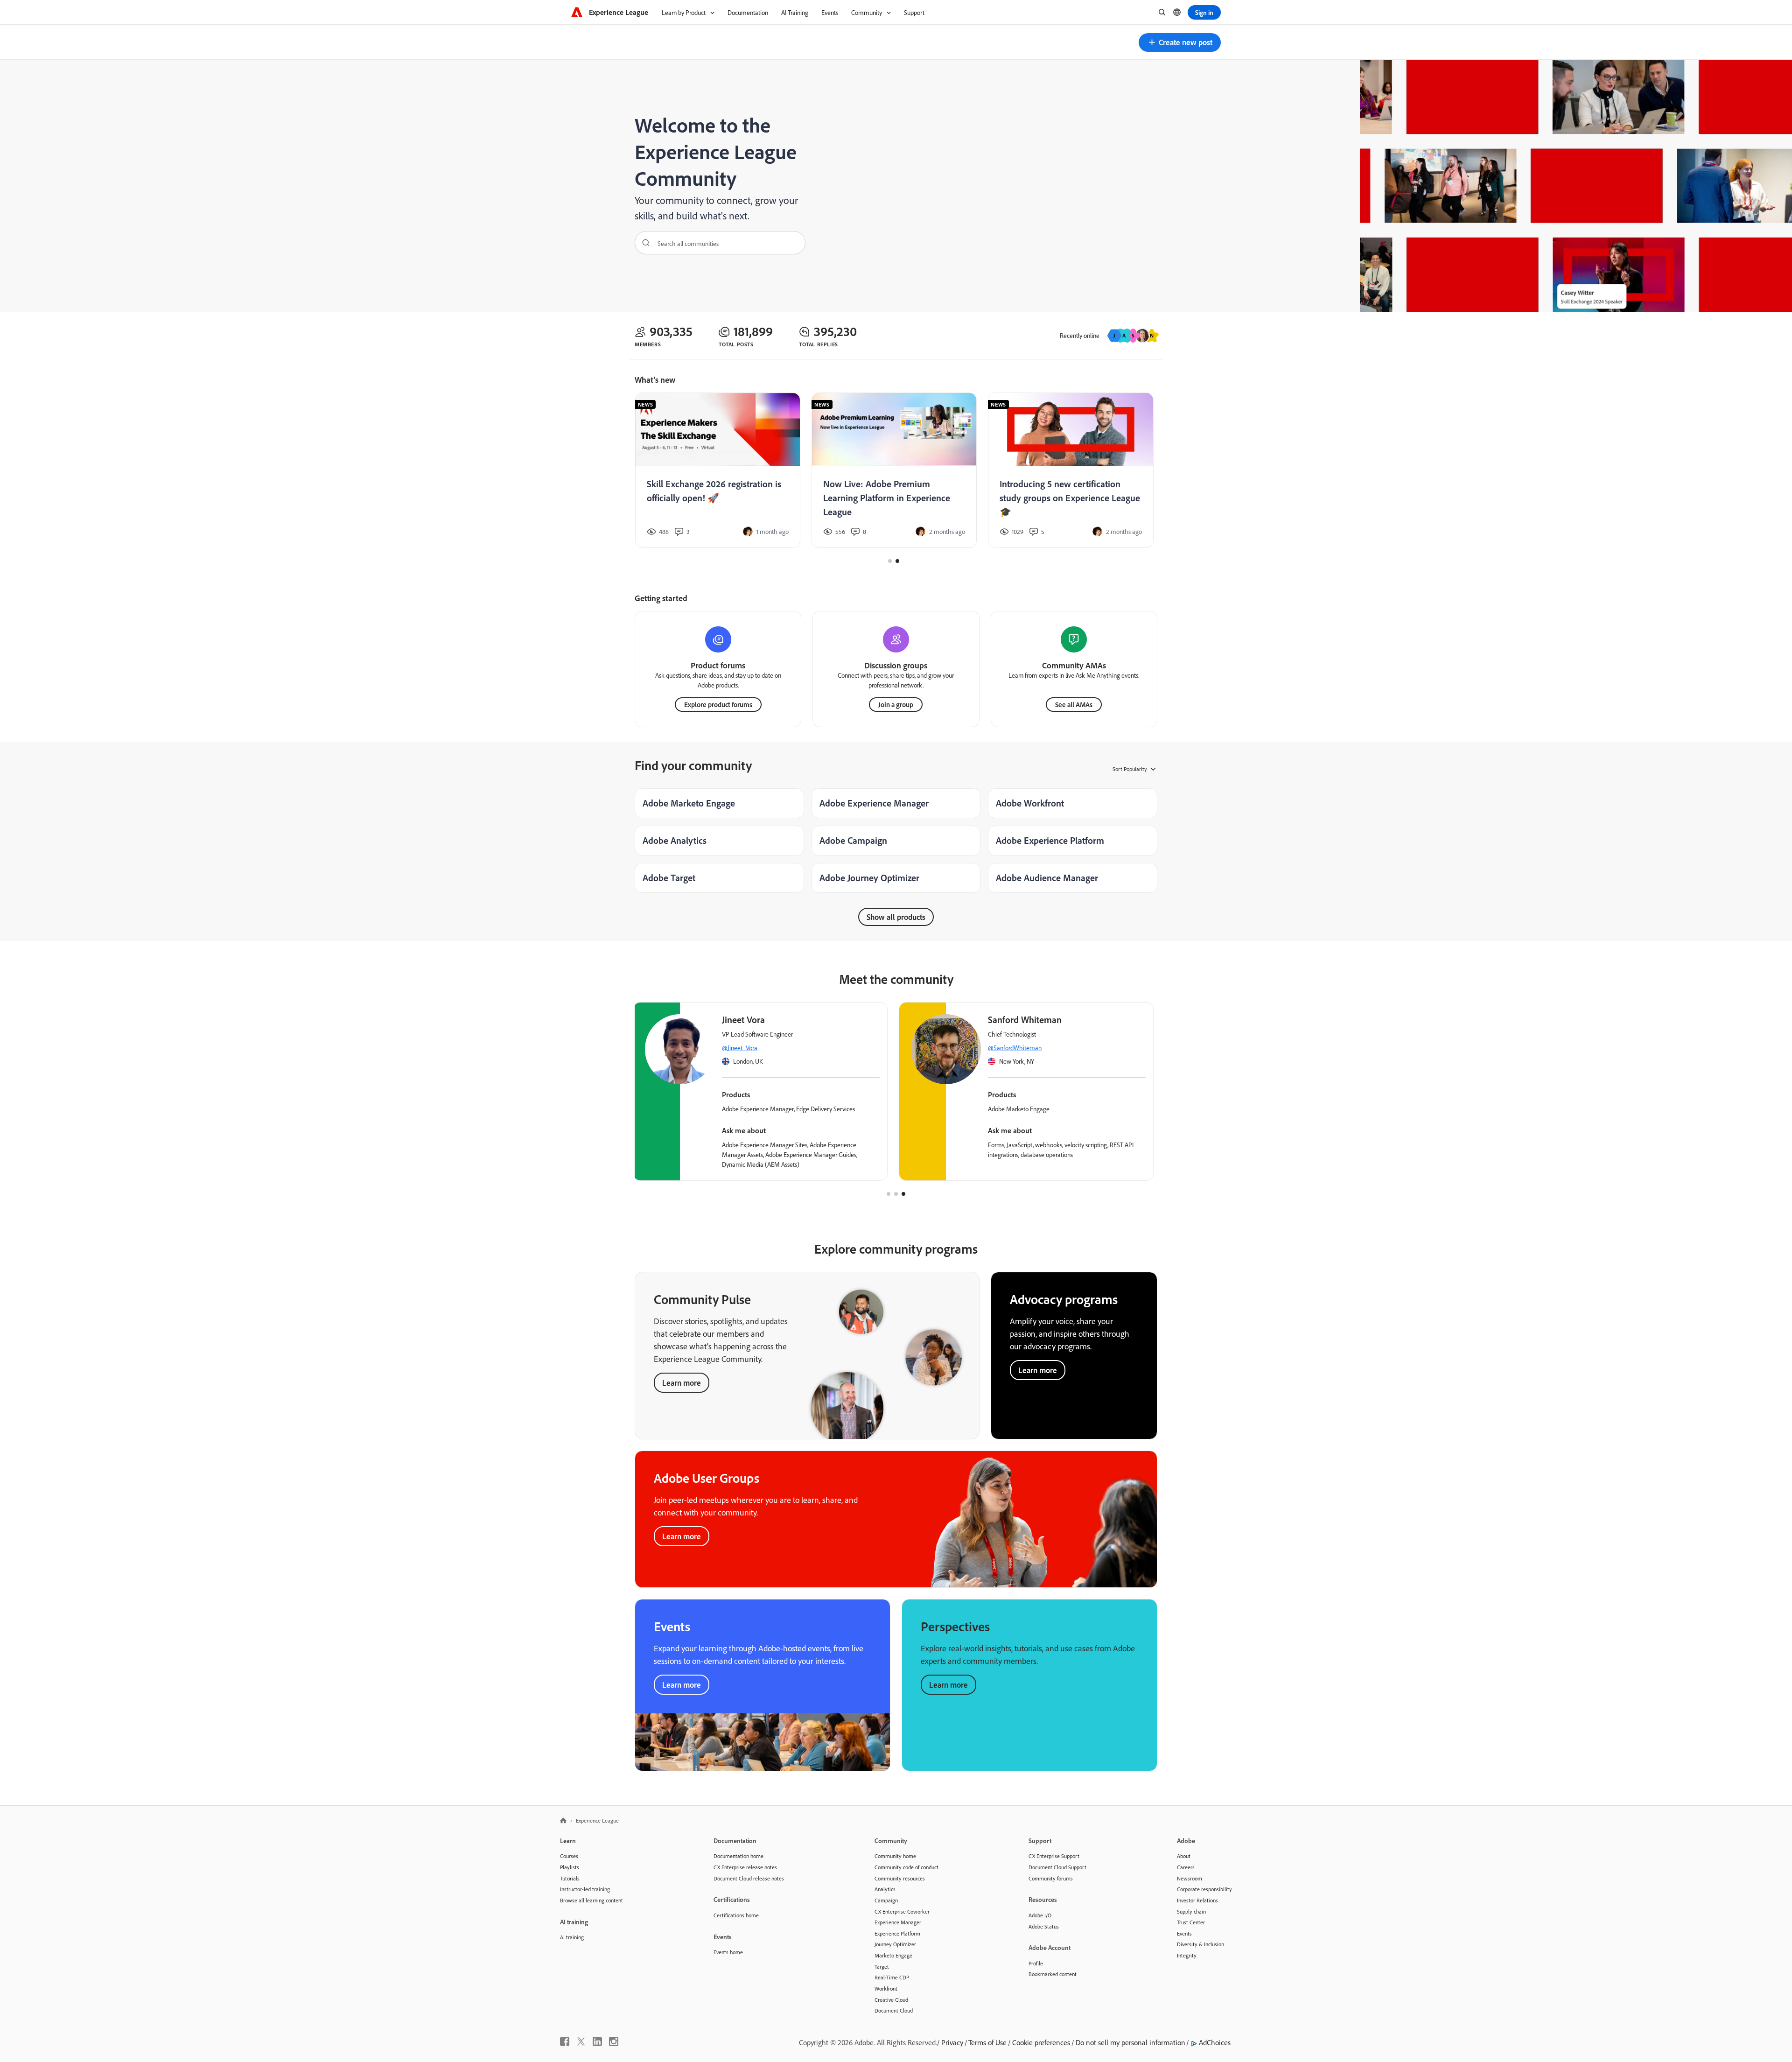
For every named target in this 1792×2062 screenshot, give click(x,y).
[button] (1180, 42)
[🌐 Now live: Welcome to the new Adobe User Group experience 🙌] (717, 470)
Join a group (896, 705)
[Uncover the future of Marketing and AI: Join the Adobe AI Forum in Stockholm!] (894, 470)
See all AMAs (1074, 705)
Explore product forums (718, 705)
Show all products (896, 917)
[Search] (643, 243)
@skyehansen (742, 1048)
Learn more (682, 1383)
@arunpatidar (1008, 1048)
